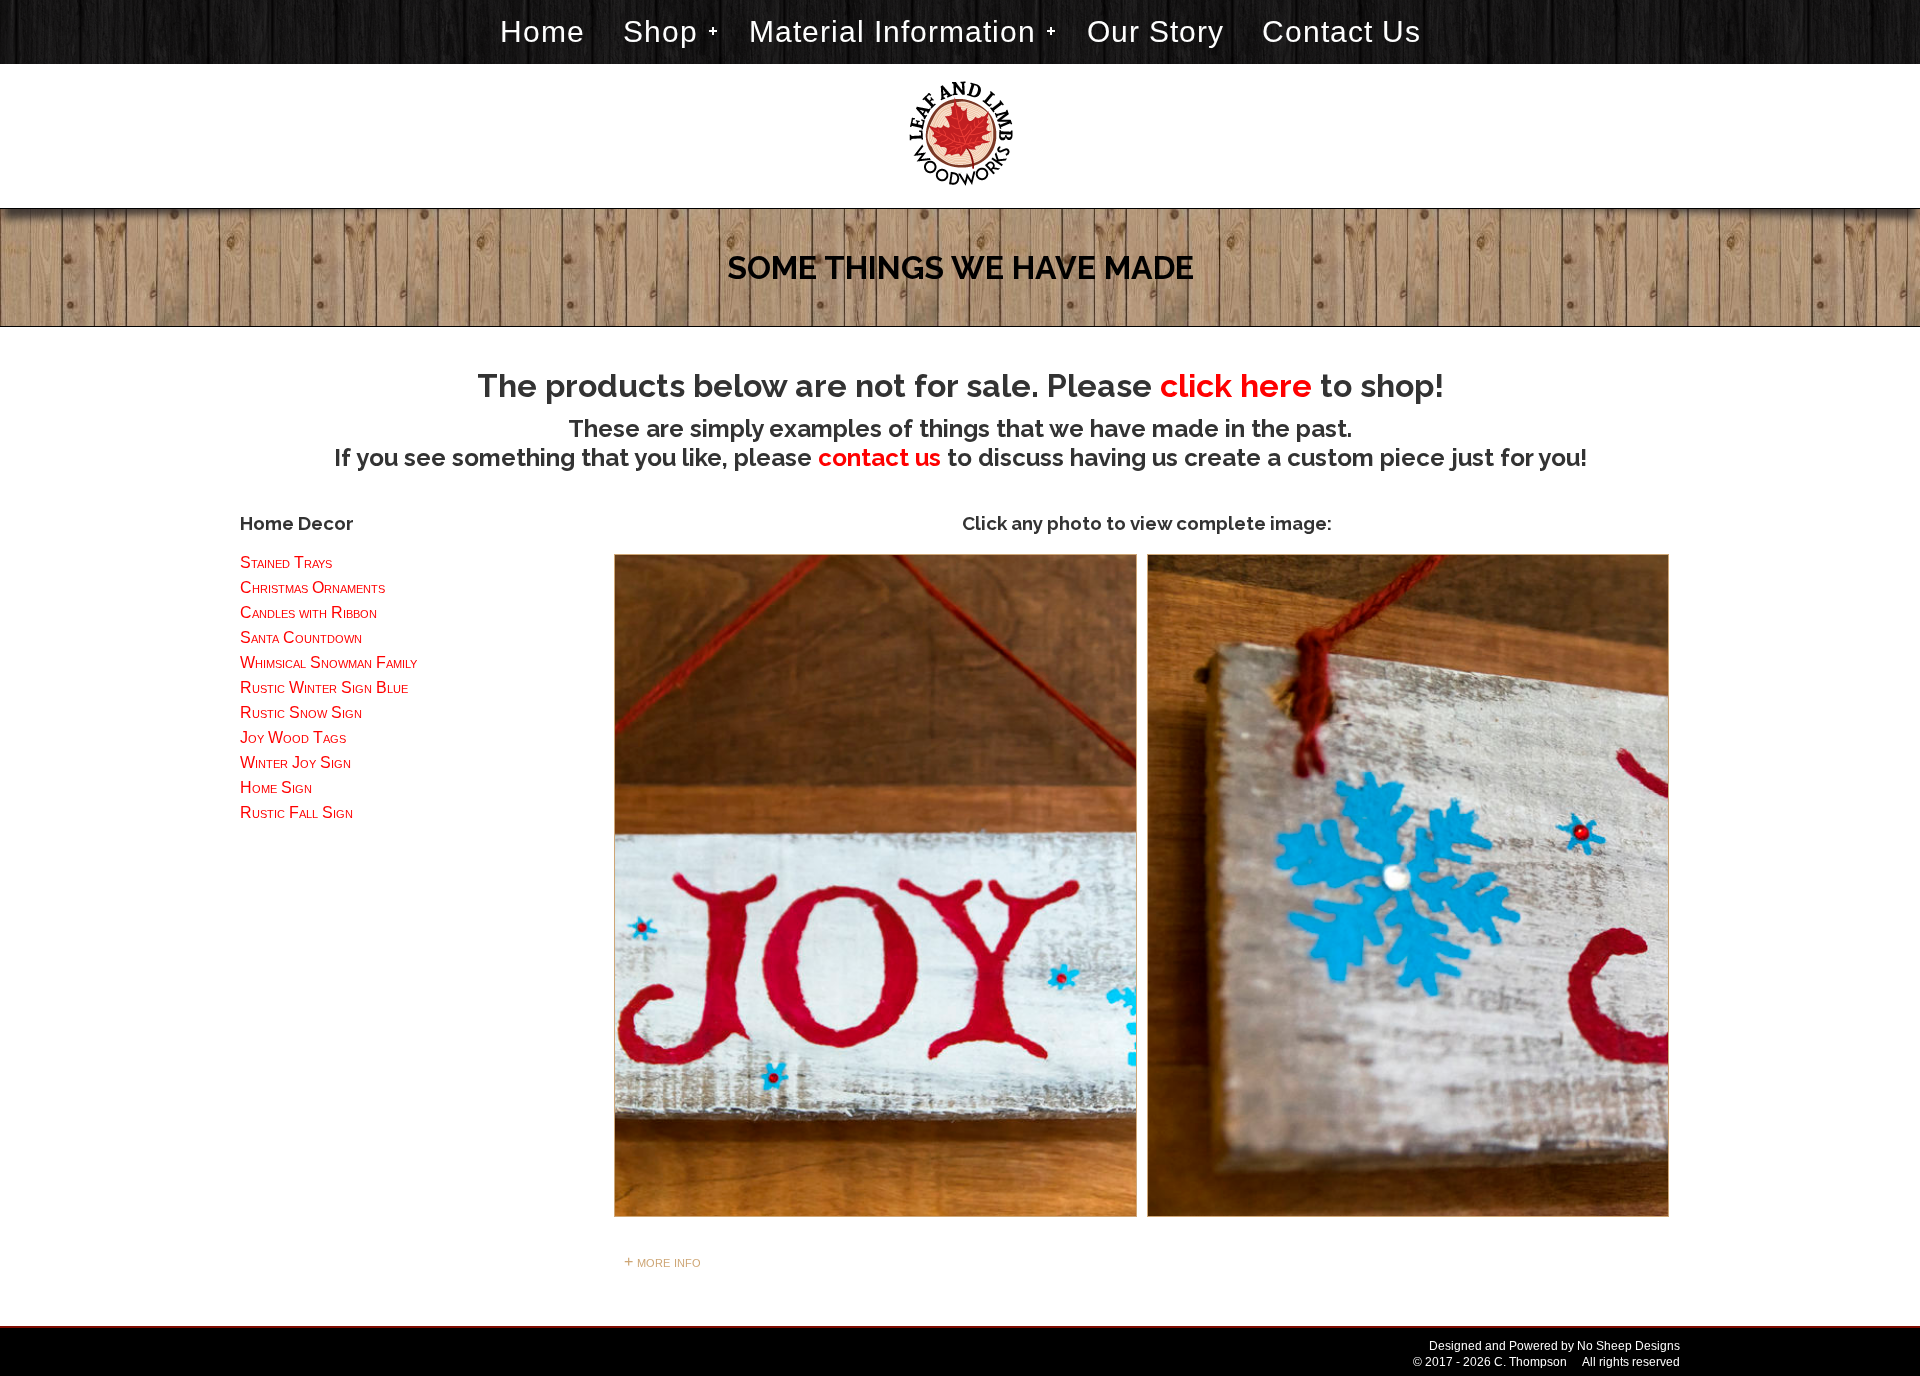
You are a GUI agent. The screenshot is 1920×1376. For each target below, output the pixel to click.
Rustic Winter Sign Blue (324, 687)
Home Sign (276, 787)
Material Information (892, 31)
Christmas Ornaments (312, 587)
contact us (879, 457)
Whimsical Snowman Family (328, 662)
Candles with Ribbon (308, 612)
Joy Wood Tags (293, 737)
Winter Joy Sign (295, 762)
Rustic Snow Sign (301, 712)
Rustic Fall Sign (296, 812)
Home (542, 31)
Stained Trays (286, 562)
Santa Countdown (301, 637)
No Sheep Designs (1628, 1346)
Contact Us (1341, 31)
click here (1236, 385)
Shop (660, 31)
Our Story (1155, 31)
